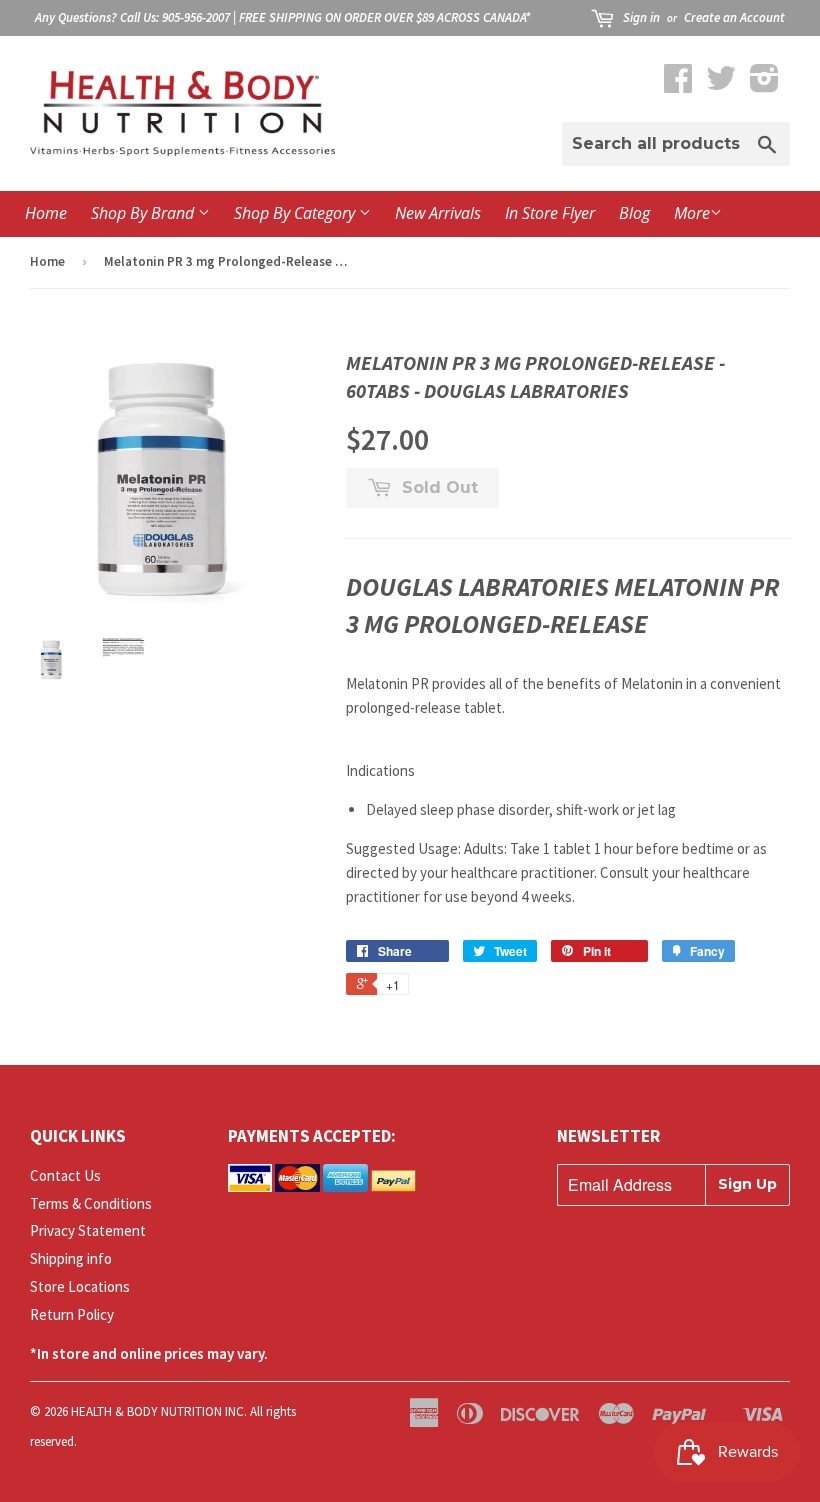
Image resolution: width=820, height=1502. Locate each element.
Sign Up (747, 1184)
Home (46, 213)
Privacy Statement (88, 1230)
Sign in (641, 17)
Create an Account (734, 17)
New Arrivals (438, 213)
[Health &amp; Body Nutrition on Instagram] (764, 84)
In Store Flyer (550, 213)
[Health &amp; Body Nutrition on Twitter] (721, 84)
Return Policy (72, 1314)
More (692, 213)
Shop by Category (296, 213)
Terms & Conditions (91, 1203)
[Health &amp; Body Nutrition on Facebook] (678, 84)
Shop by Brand (144, 213)
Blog (634, 213)
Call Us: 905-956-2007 (175, 17)
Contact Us (65, 1175)
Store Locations (80, 1286)
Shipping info (71, 1258)
